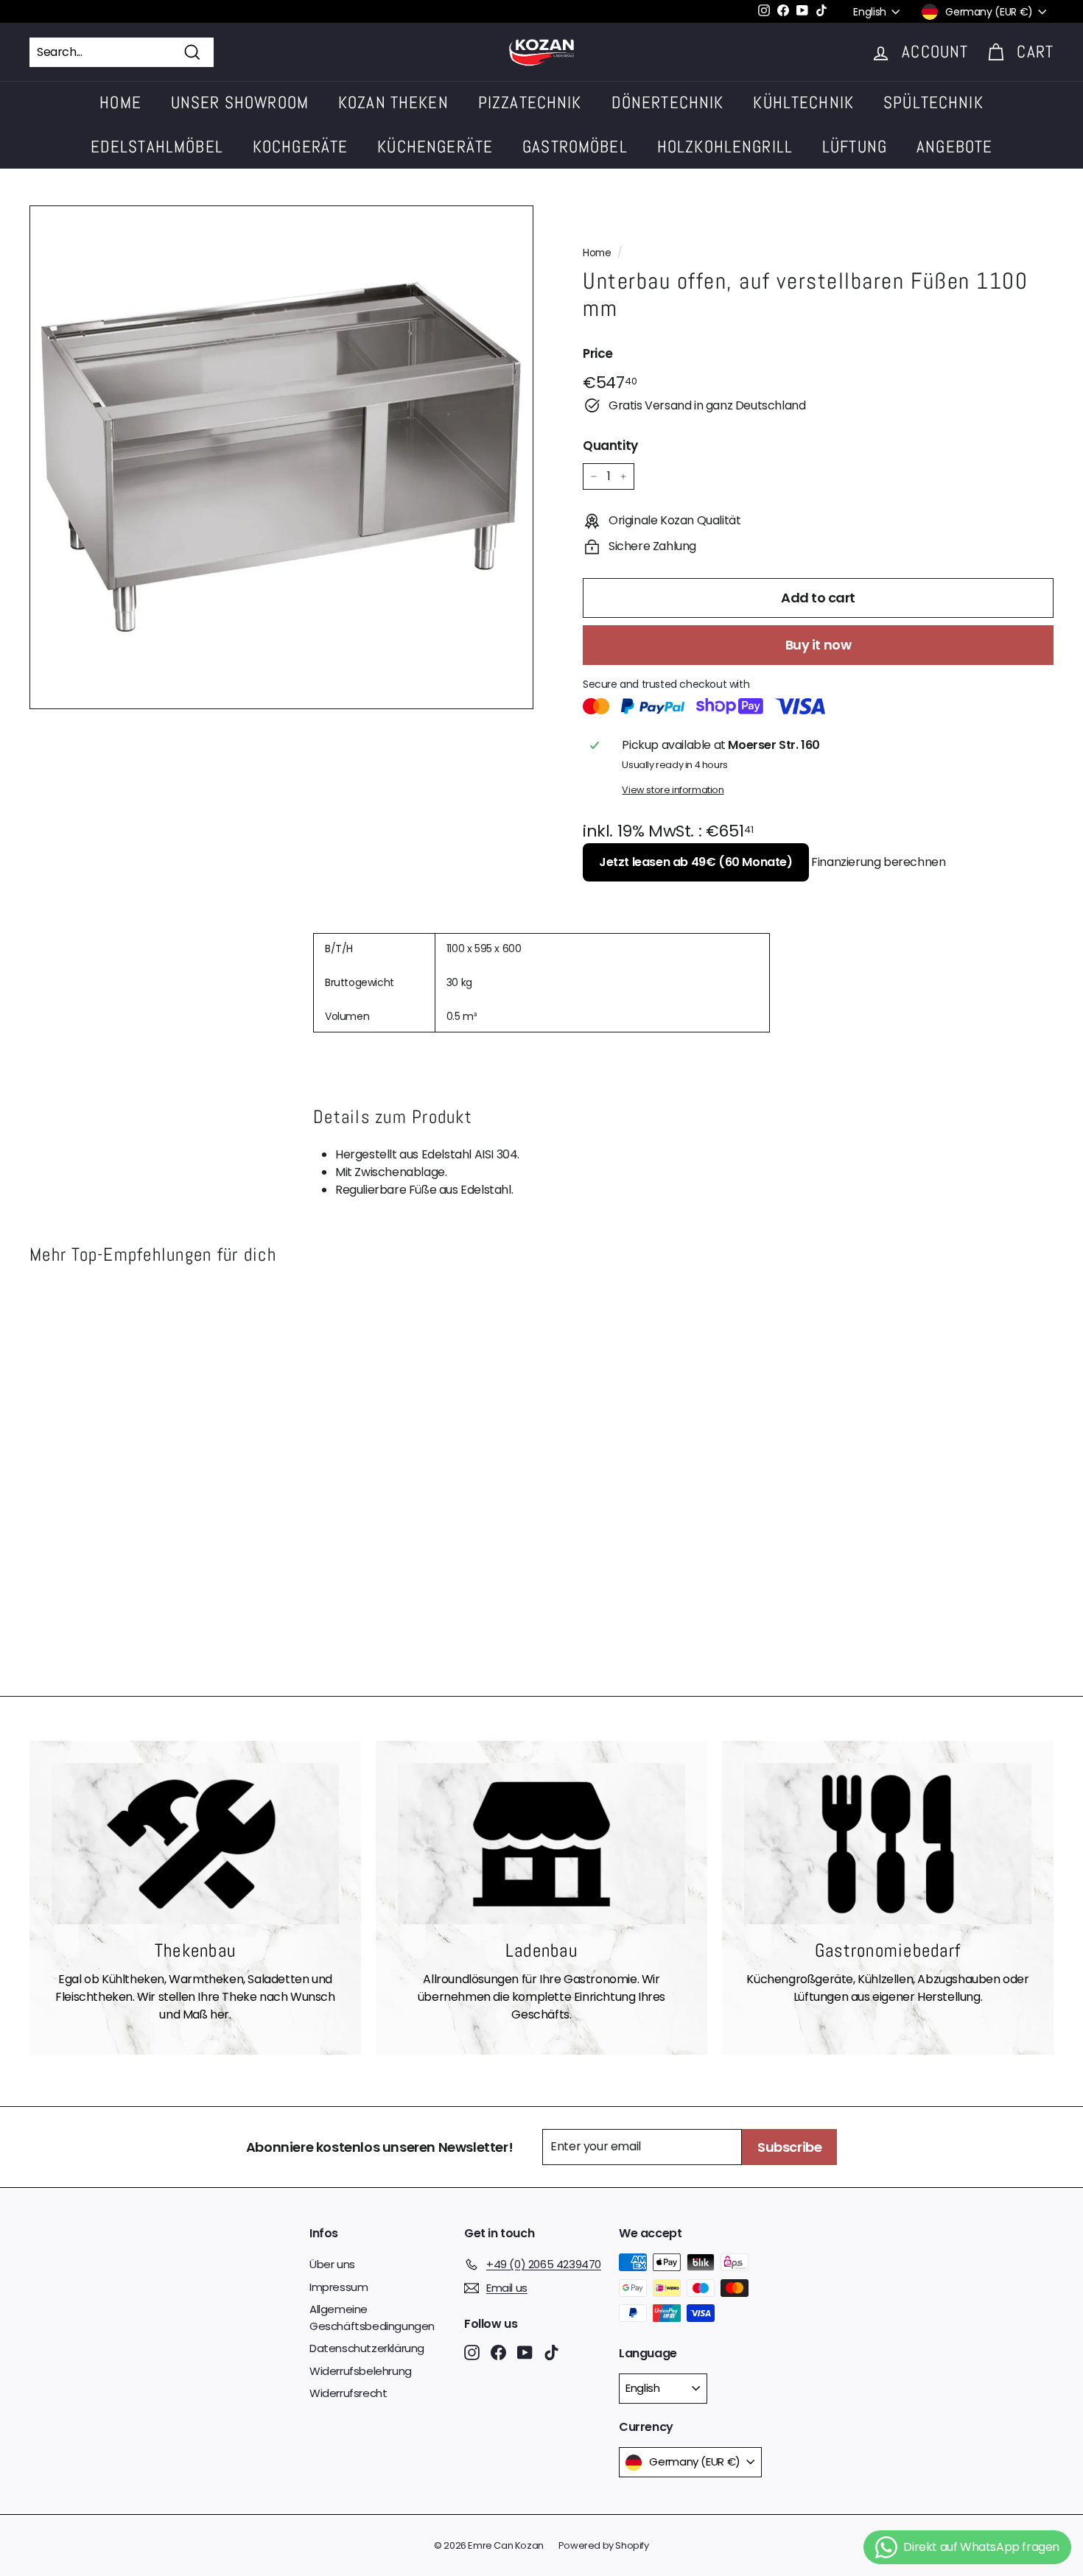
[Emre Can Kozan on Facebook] (498, 2352)
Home (120, 102)
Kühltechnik (803, 102)
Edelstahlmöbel (157, 147)
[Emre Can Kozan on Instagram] (472, 2352)
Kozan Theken (393, 102)
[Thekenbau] (195, 1844)
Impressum (339, 2287)
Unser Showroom (240, 102)
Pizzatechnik (530, 102)
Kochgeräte (301, 147)
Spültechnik (933, 102)
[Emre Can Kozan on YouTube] (525, 2352)
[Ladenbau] (541, 1844)
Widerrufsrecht (348, 2393)
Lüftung (855, 147)
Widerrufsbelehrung (361, 2371)
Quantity (610, 446)
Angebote (954, 147)
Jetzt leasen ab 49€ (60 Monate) (696, 862)
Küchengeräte (435, 147)
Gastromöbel (575, 147)
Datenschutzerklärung (367, 2348)
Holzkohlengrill (725, 147)
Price (598, 353)
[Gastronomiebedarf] (888, 1844)
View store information (673, 790)
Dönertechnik (668, 102)
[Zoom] (281, 457)
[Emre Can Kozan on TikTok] (551, 2352)
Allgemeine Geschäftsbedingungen (372, 2318)
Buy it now (819, 645)
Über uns (332, 2264)
